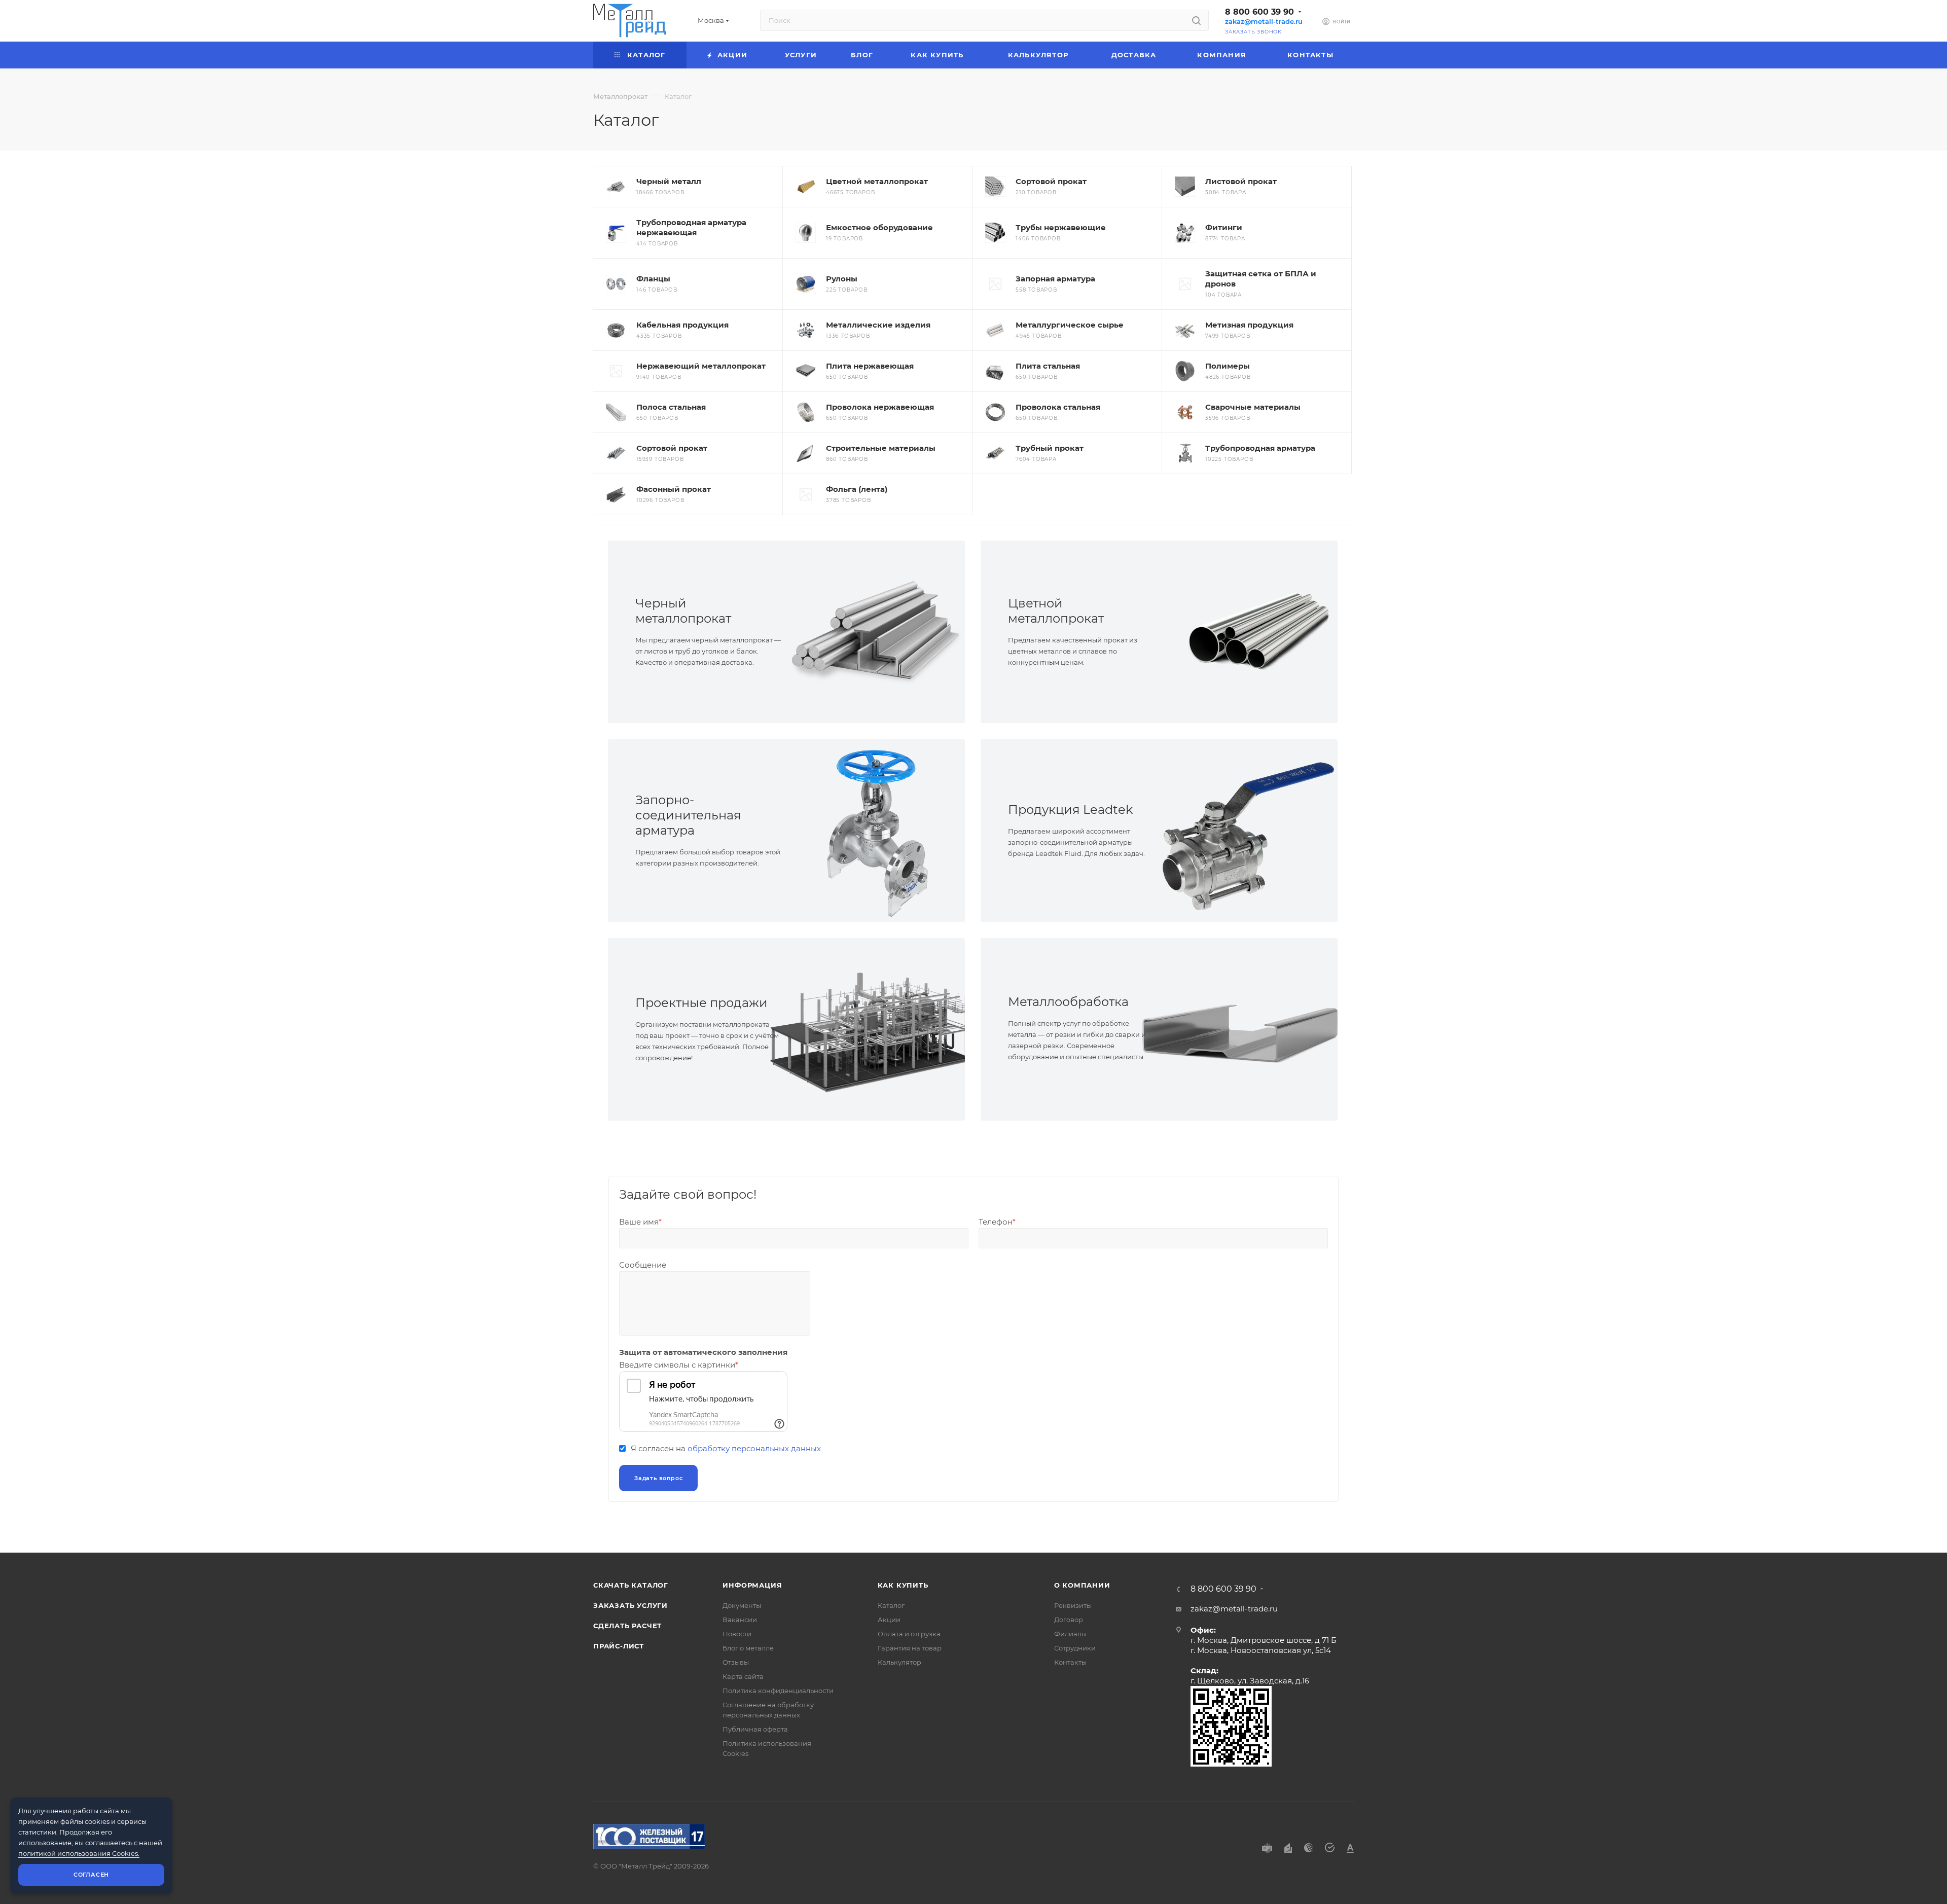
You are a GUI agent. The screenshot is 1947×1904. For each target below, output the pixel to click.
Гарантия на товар (910, 1648)
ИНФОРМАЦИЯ (752, 1585)
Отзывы (736, 1662)
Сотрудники (1075, 1648)
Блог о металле (748, 1648)
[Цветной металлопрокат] (1248, 632)
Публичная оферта (755, 1729)
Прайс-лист (619, 1646)
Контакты (1070, 1662)
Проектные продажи (701, 1003)
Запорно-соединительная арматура (688, 815)
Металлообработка (1068, 1002)
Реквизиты (1073, 1605)
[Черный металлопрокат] (876, 632)
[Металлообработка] (1248, 1029)
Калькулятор (899, 1662)
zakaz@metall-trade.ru (1264, 22)
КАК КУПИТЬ (903, 1585)
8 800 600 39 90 (1259, 12)
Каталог (891, 1605)
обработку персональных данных (754, 1448)
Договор (1069, 1620)
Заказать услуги (630, 1605)
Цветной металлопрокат (1056, 611)
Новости (737, 1634)
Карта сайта (743, 1676)
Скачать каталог (631, 1585)
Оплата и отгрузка (909, 1634)
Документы (742, 1605)
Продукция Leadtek (1070, 810)
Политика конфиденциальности (778, 1691)
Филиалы (1070, 1634)
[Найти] (1196, 20)
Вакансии (740, 1620)
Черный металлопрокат (683, 611)
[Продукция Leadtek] (1248, 831)
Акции (889, 1620)
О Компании (1082, 1585)
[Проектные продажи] (876, 1029)
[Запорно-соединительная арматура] (876, 831)
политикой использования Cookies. (79, 1853)
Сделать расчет (627, 1626)
